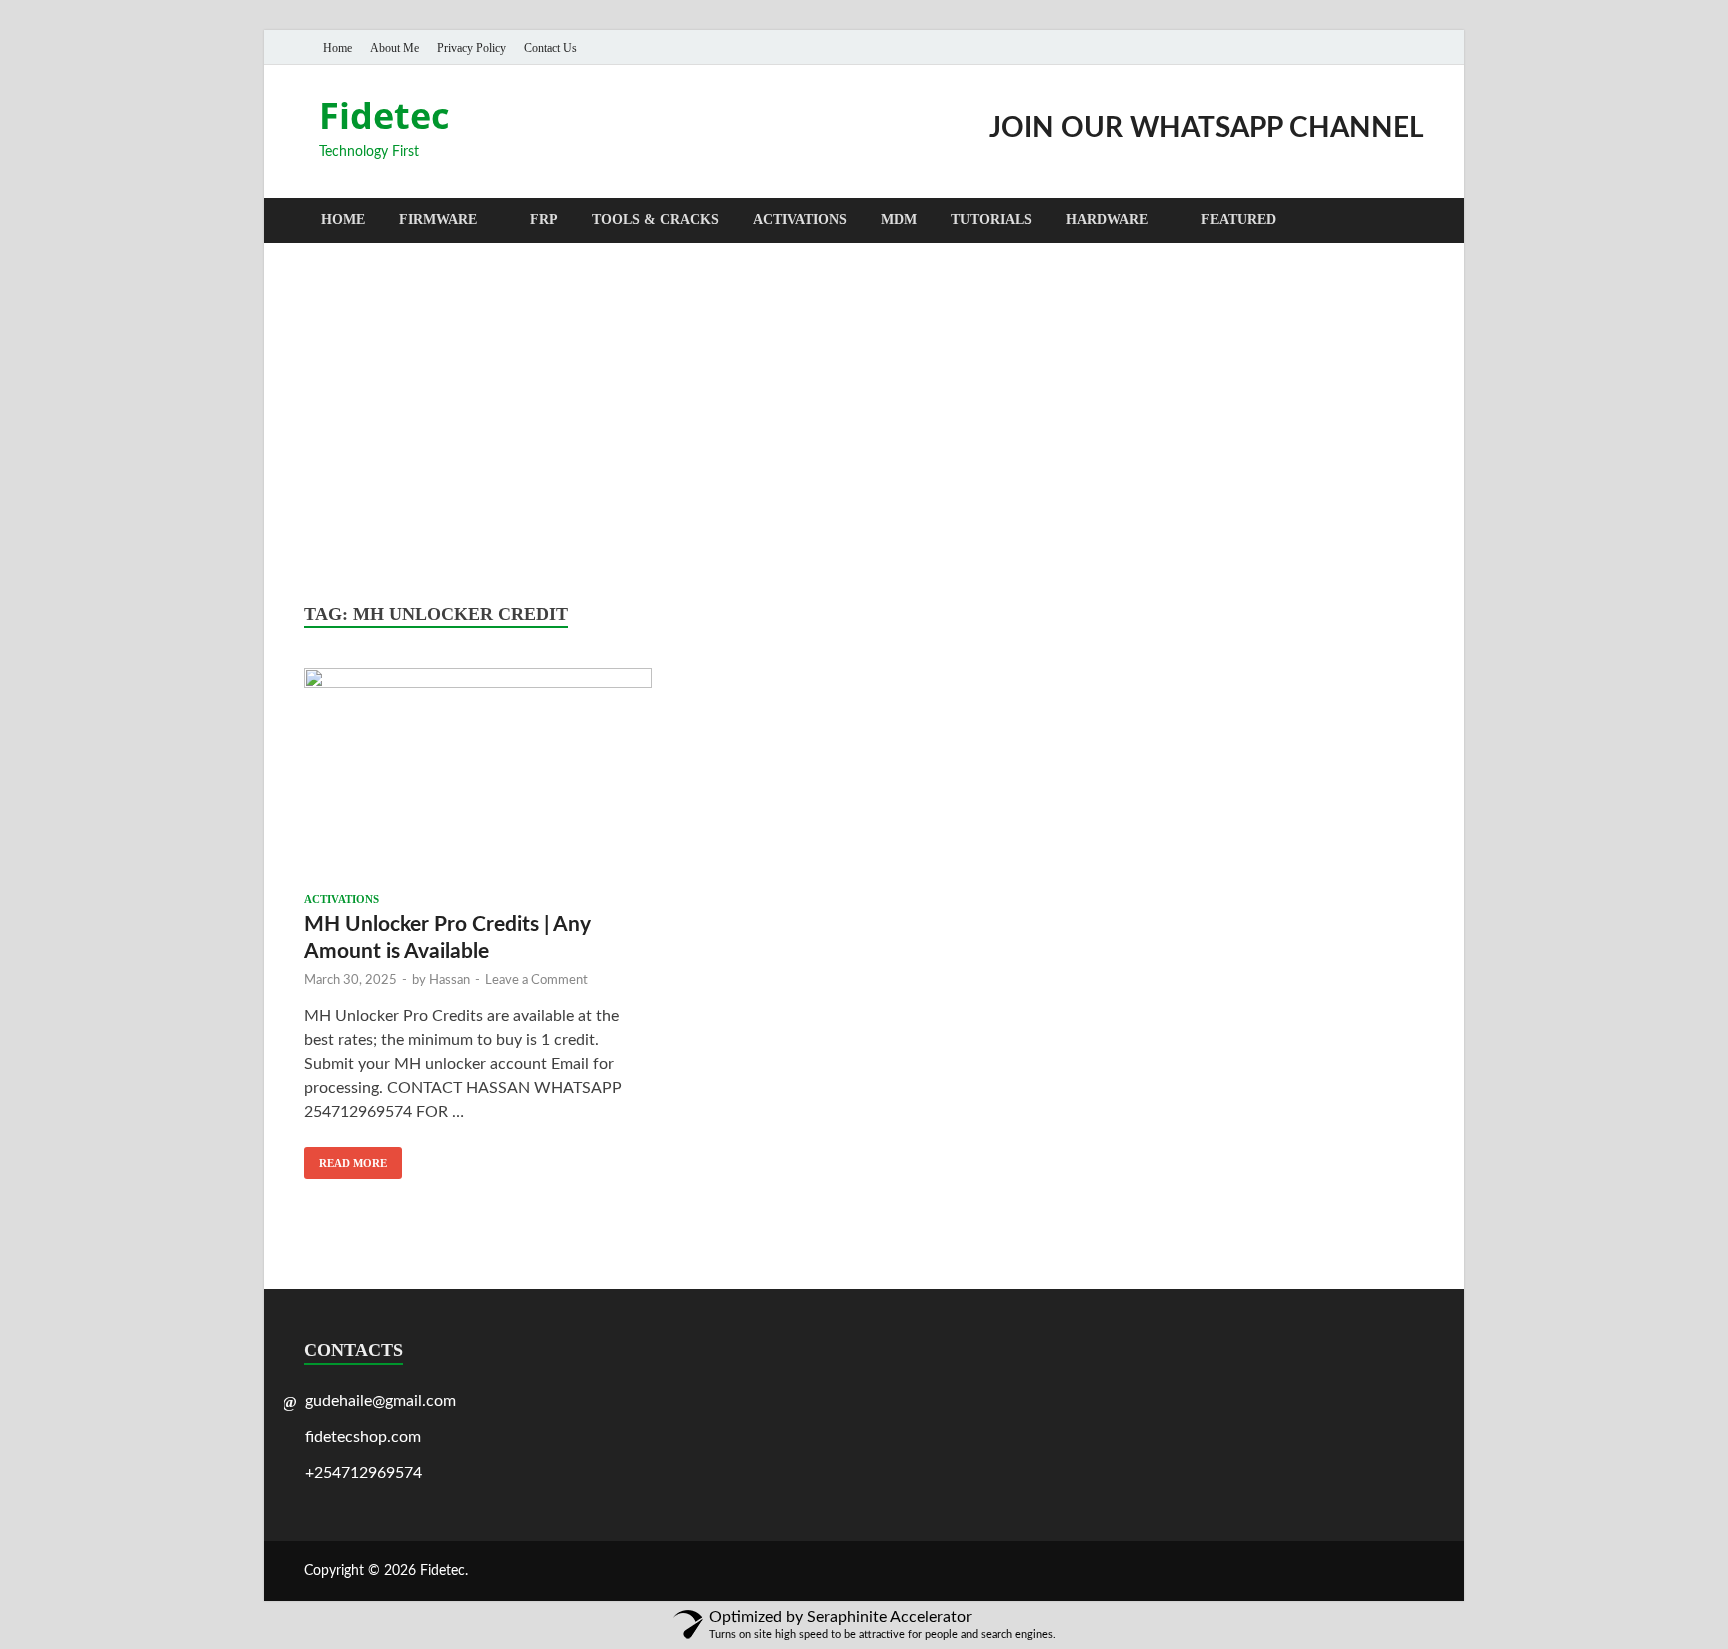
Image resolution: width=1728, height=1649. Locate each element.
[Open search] (1414, 221)
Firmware (438, 219)
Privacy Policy (471, 48)
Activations (800, 219)
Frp (544, 219)
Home (337, 48)
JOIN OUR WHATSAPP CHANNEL (1206, 128)
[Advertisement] (864, 423)
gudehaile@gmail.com (380, 1401)
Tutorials (991, 219)
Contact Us (550, 48)
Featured (1238, 219)
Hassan (449, 980)
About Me (394, 48)
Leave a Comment (536, 980)
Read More (345, 1158)
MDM (899, 219)
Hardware (1107, 219)
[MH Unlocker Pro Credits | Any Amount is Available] (478, 775)
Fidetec (384, 115)
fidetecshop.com (363, 1437)
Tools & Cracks (655, 219)
